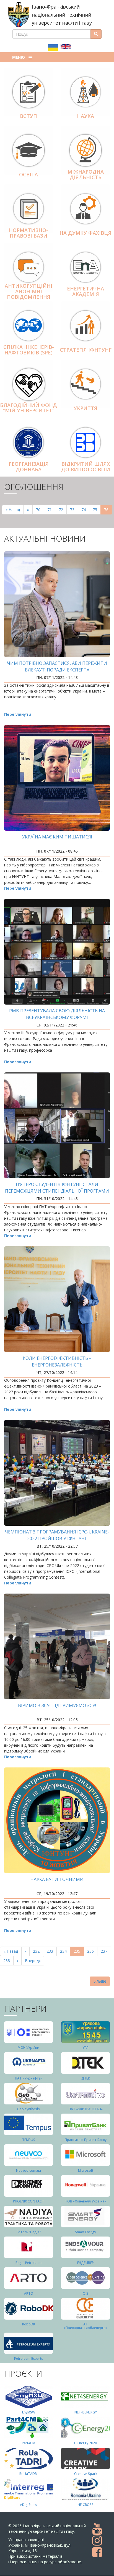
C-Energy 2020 (85, 2443)
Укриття (85, 408)
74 (85, 510)
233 (51, 1951)
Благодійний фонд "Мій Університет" (28, 408)
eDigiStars (28, 2505)
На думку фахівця (85, 233)
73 (74, 510)
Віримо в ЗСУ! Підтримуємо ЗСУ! (57, 1705)
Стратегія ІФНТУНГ (86, 350)
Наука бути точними (57, 1879)
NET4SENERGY (86, 2412)
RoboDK (29, 2324)
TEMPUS (29, 2140)
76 (108, 511)
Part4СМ (28, 2443)
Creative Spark (86, 2474)
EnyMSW (29, 2412)
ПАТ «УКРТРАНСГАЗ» (86, 2109)
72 (63, 510)
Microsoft (86, 2170)
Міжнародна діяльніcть (86, 174)
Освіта (28, 174)
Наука (85, 116)
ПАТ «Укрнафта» (29, 2078)
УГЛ (85, 2048)
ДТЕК (86, 2078)
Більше (100, 1981)
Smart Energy (85, 2232)
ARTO (29, 2293)
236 (92, 1951)
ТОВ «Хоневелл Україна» (85, 2201)
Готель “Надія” (29, 2232)
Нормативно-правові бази (28, 233)
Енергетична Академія (85, 291)
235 (79, 1952)
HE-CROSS (86, 2505)
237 (105, 1951)
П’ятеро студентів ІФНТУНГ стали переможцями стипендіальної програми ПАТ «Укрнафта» (57, 1191)
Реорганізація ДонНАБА (29, 467)
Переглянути (18, 714)
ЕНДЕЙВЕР (85, 2263)
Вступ (28, 116)
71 (51, 510)
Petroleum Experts (29, 2358)
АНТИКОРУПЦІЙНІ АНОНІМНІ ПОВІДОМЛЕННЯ (28, 291)
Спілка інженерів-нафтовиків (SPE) (29, 350)
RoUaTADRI (28, 2474)
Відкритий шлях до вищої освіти (86, 467)
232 (37, 1951)
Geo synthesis (28, 2109)
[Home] (19, 15)
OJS (85, 2293)
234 (65, 1951)
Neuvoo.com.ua (28, 2170)
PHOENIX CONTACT (28, 2201)
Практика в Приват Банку (86, 2140)
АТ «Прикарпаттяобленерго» (85, 2326)
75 (97, 510)
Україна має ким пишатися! (57, 837)
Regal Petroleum (28, 2263)
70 (40, 510)
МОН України (28, 2048)
